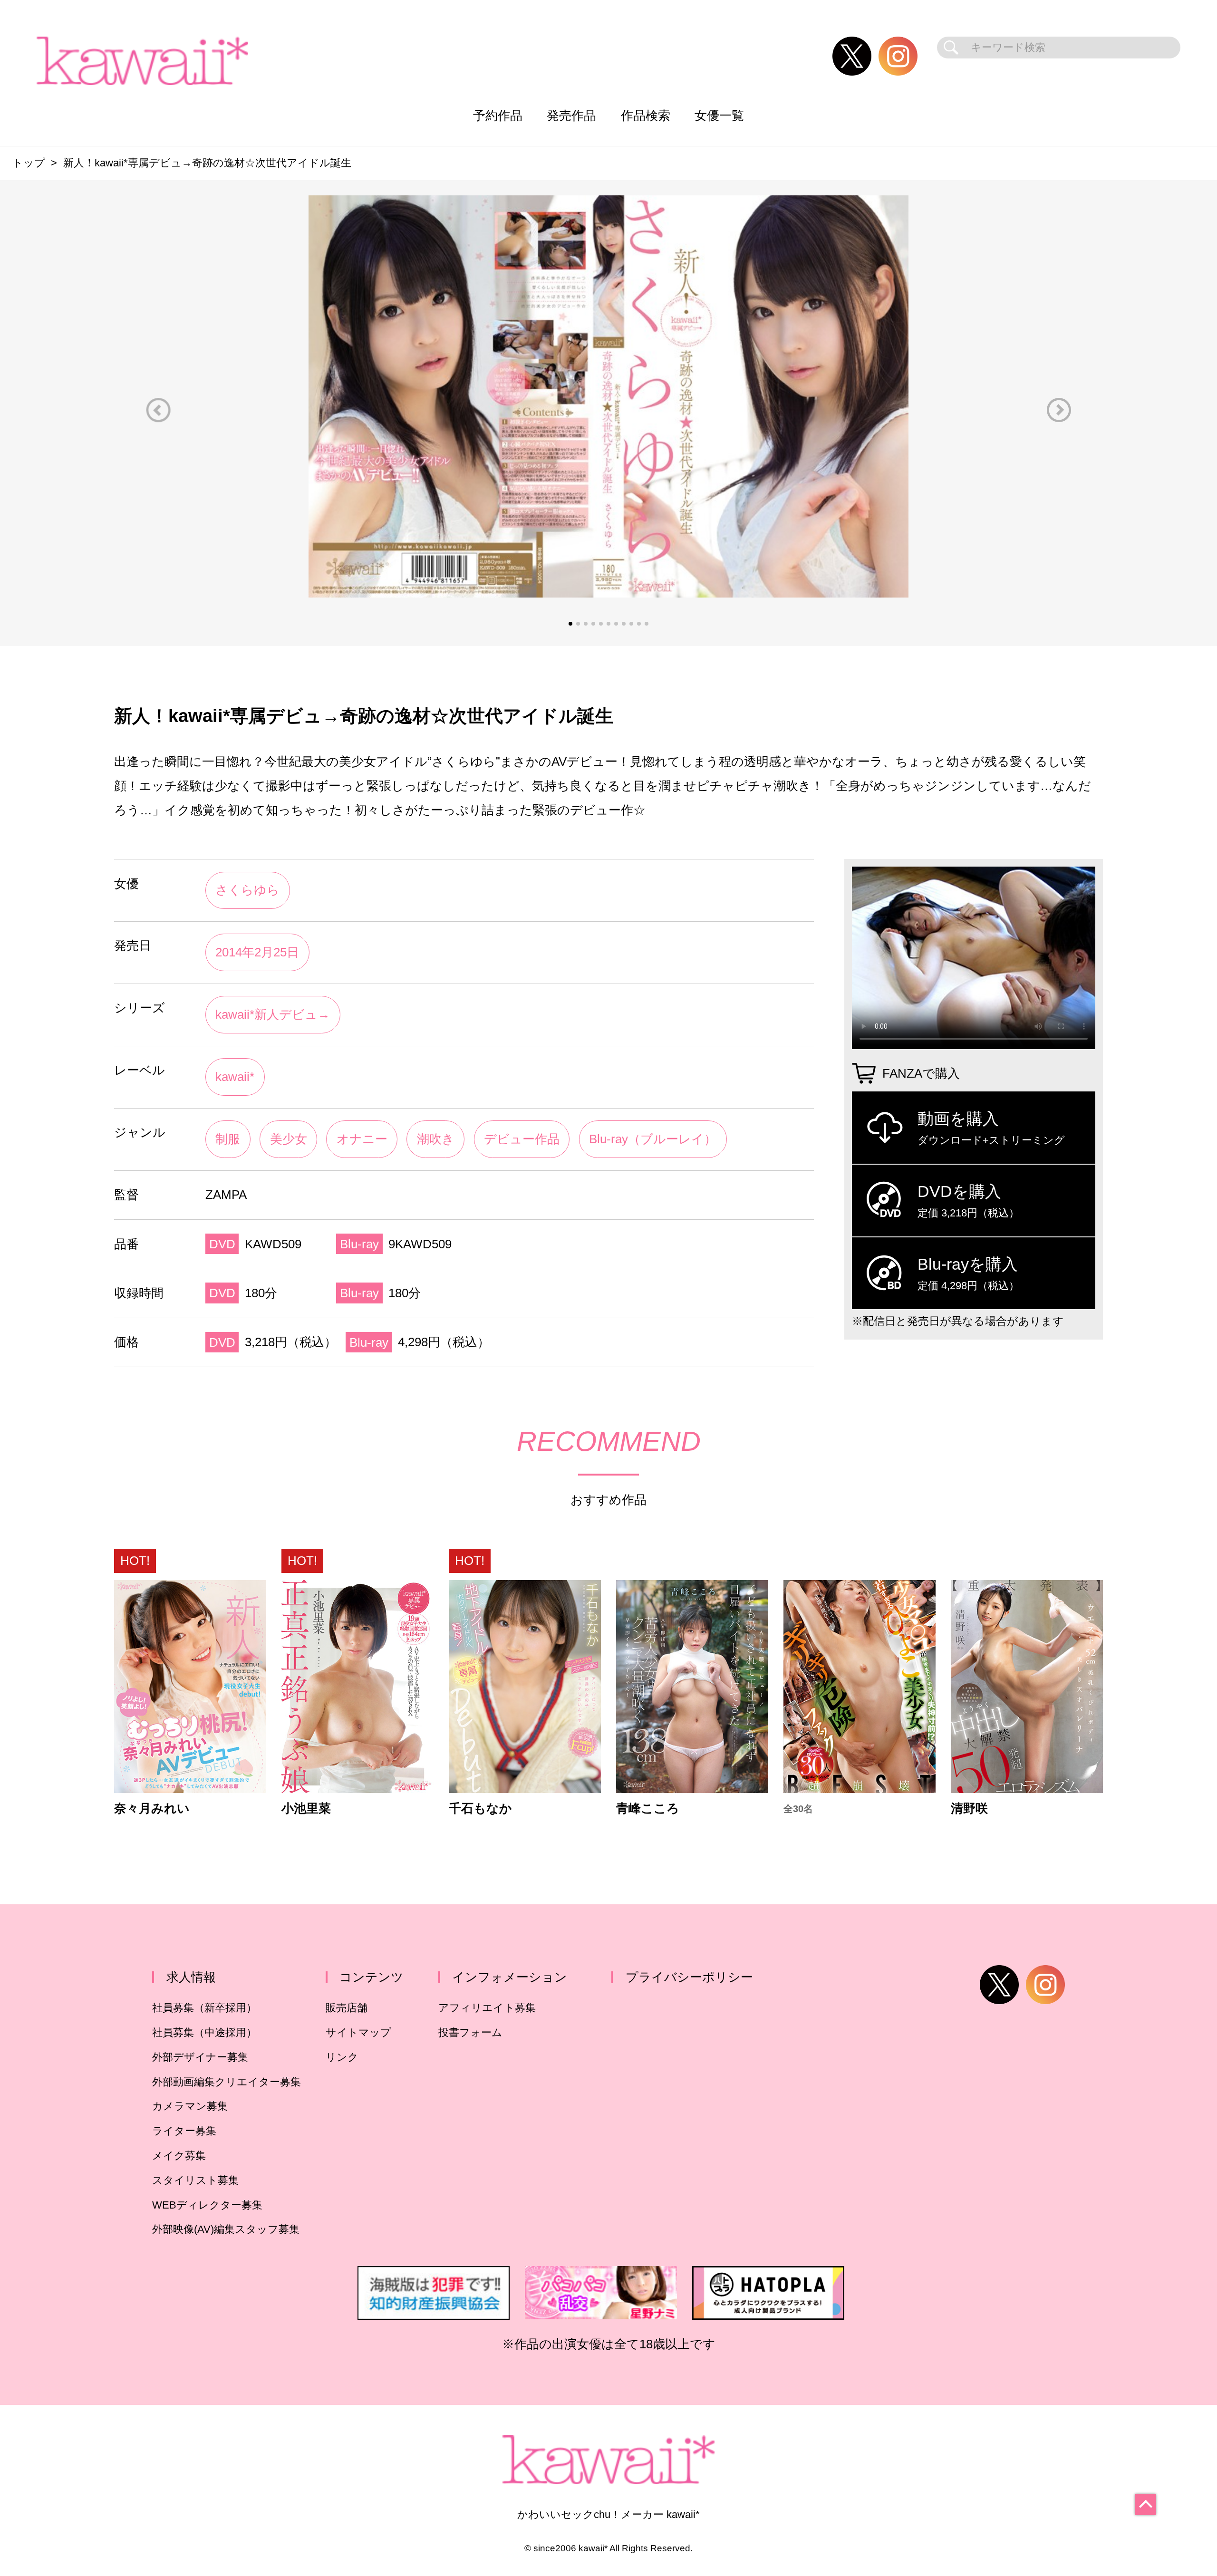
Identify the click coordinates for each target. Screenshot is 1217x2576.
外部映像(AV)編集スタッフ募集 (226, 2229)
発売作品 (571, 116)
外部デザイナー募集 (200, 2057)
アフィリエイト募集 (487, 2008)
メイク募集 (179, 2156)
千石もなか (480, 1809)
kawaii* (235, 1077)
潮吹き (436, 1139)
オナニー (362, 1139)
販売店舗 (347, 2008)
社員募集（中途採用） (204, 2032)
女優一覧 (719, 116)
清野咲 (969, 1809)
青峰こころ (648, 1809)
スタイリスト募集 (195, 2180)
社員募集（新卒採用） (204, 2008)
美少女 (289, 1139)
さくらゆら (247, 890)
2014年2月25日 (257, 952)
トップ (29, 163)
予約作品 (498, 116)
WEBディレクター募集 (207, 2205)
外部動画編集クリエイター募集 (227, 2082)
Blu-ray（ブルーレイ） (653, 1139)
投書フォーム (470, 2032)
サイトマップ (358, 2032)
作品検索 (646, 116)
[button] (158, 410)
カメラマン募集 (190, 2106)
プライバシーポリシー (689, 1977)
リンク (342, 2057)
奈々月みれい (152, 1809)
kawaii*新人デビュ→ (273, 1014)
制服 (228, 1139)
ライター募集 (184, 2131)
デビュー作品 (522, 1139)
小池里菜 (306, 1809)
